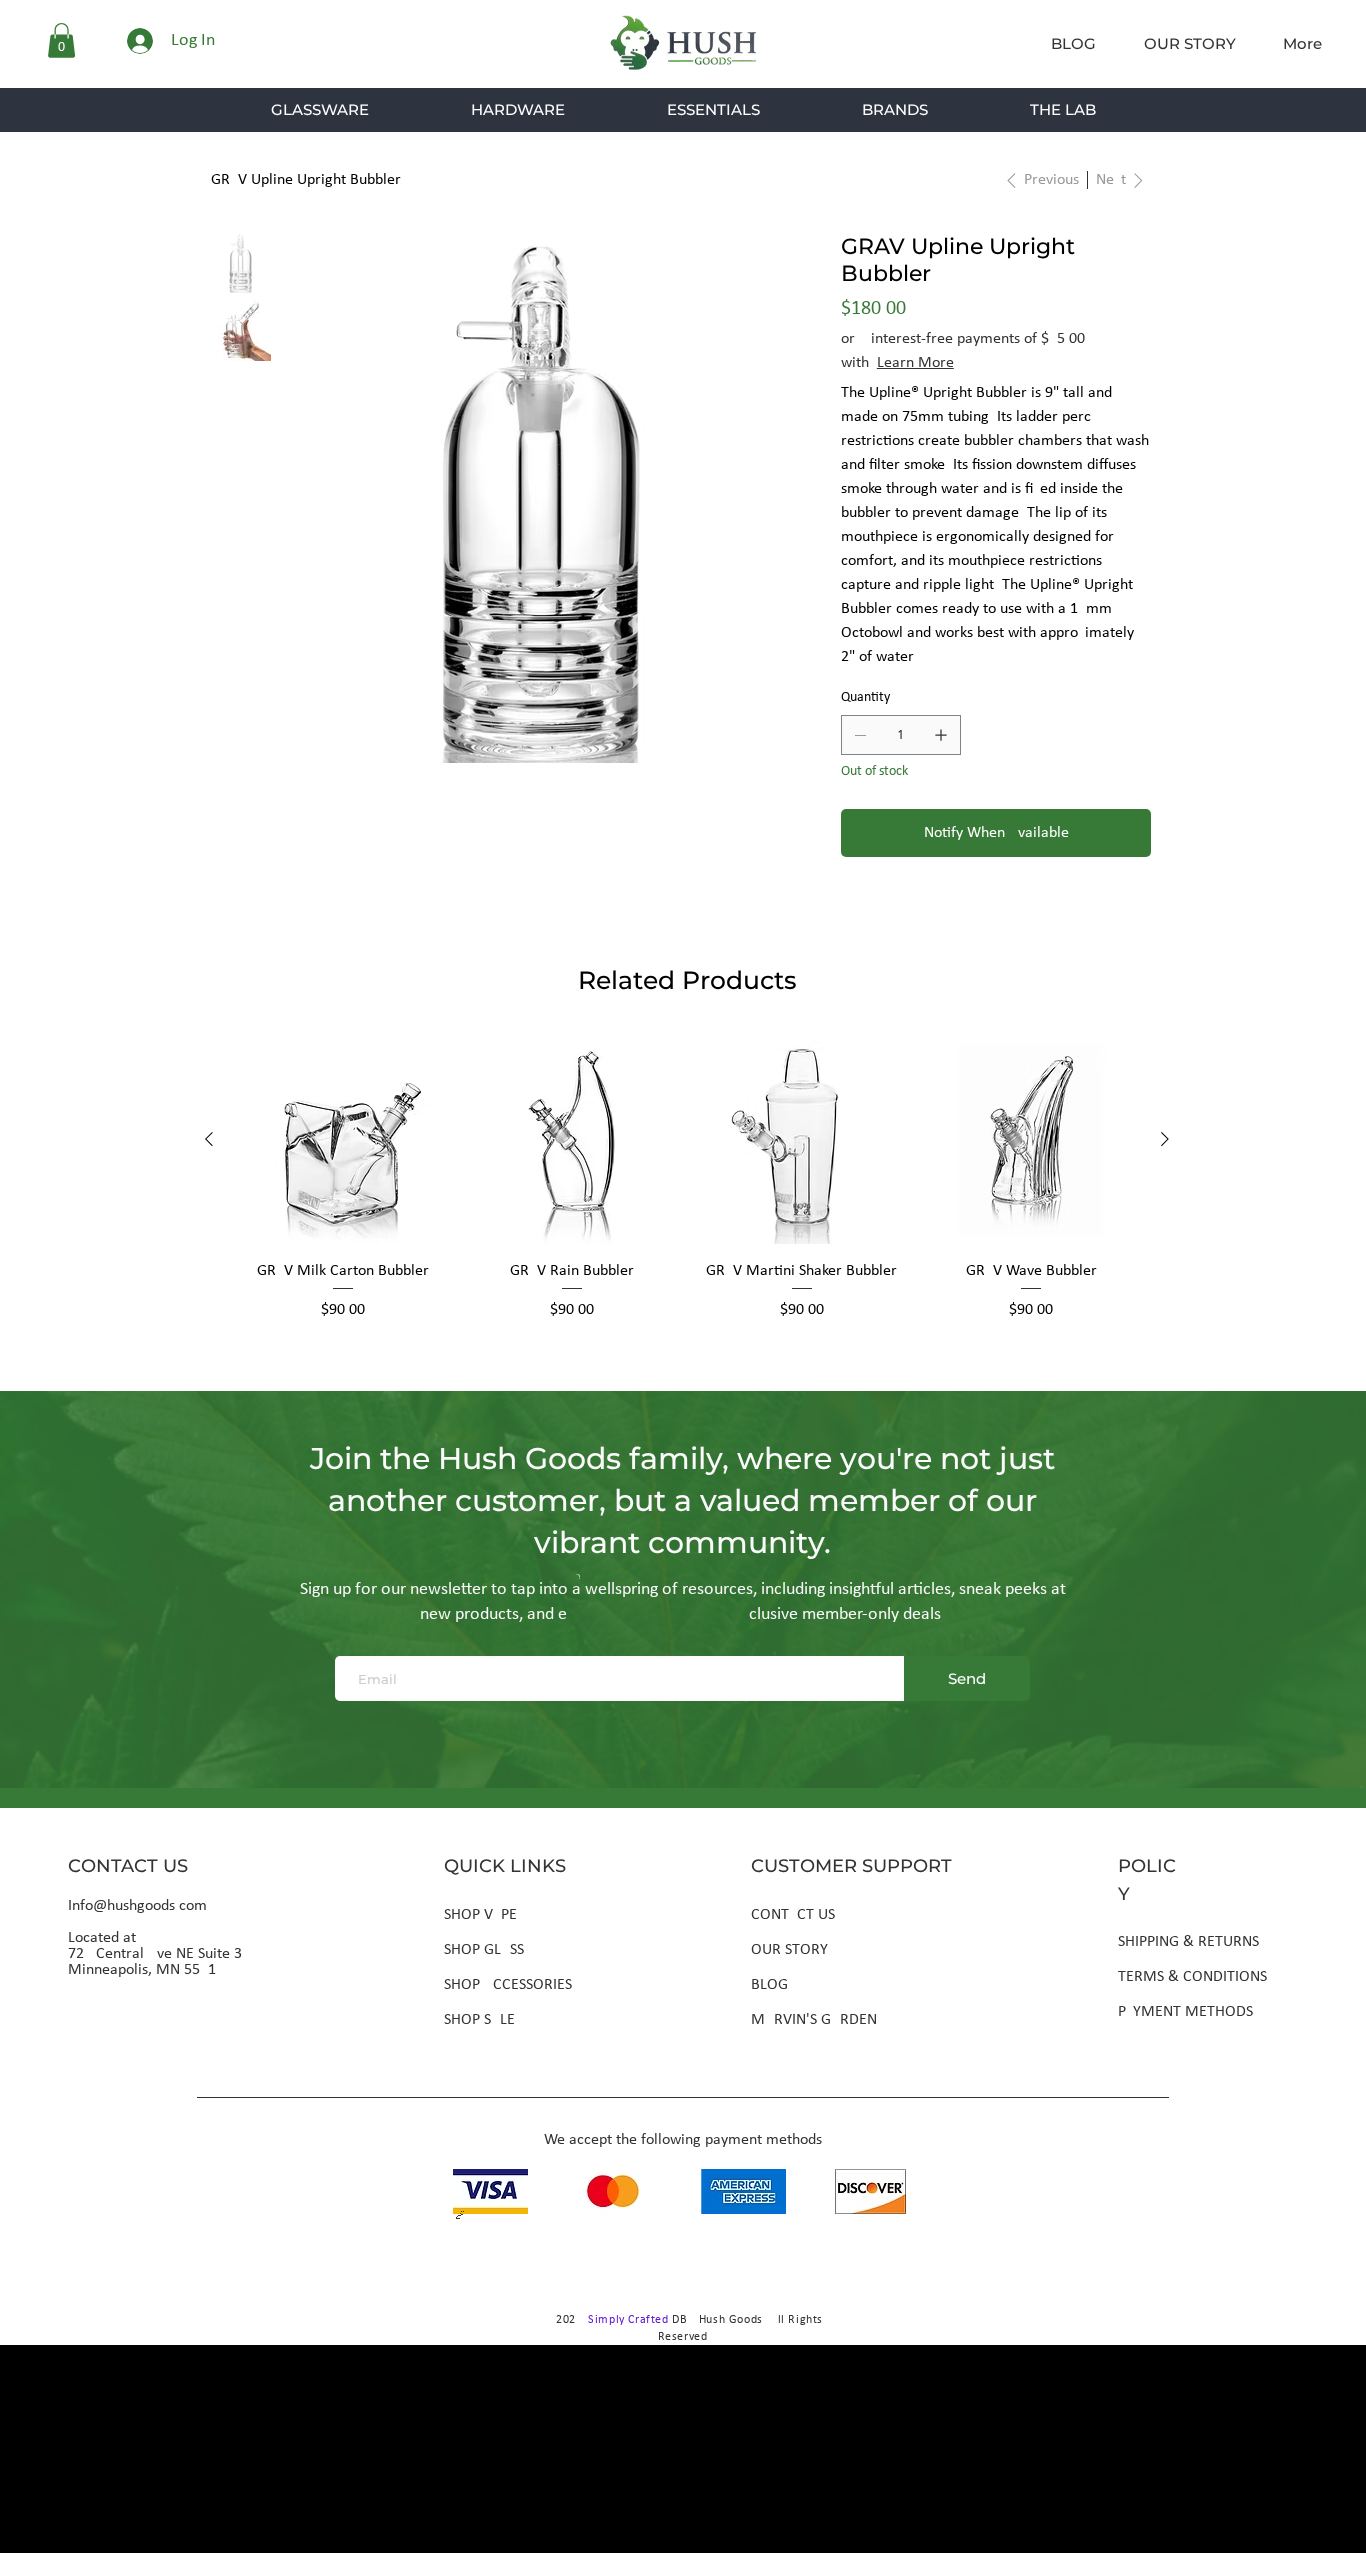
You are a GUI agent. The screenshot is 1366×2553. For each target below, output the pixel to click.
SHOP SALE (479, 2020)
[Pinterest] (899, 915)
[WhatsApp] (851, 915)
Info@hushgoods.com (137, 1906)
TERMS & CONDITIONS (1192, 1977)
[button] (61, 40)
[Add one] (941, 735)
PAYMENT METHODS (1185, 2012)
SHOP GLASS (484, 1950)
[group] (687, 1190)
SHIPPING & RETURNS (1188, 1942)
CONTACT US (793, 1915)
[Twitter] (923, 915)
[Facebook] (875, 915)
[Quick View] (343, 1140)
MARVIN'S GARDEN (814, 2020)
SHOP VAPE (480, 1915)
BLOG (769, 1985)
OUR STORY (789, 1950)
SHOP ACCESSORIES (508, 1985)
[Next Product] (1165, 1139)
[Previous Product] (209, 1139)
